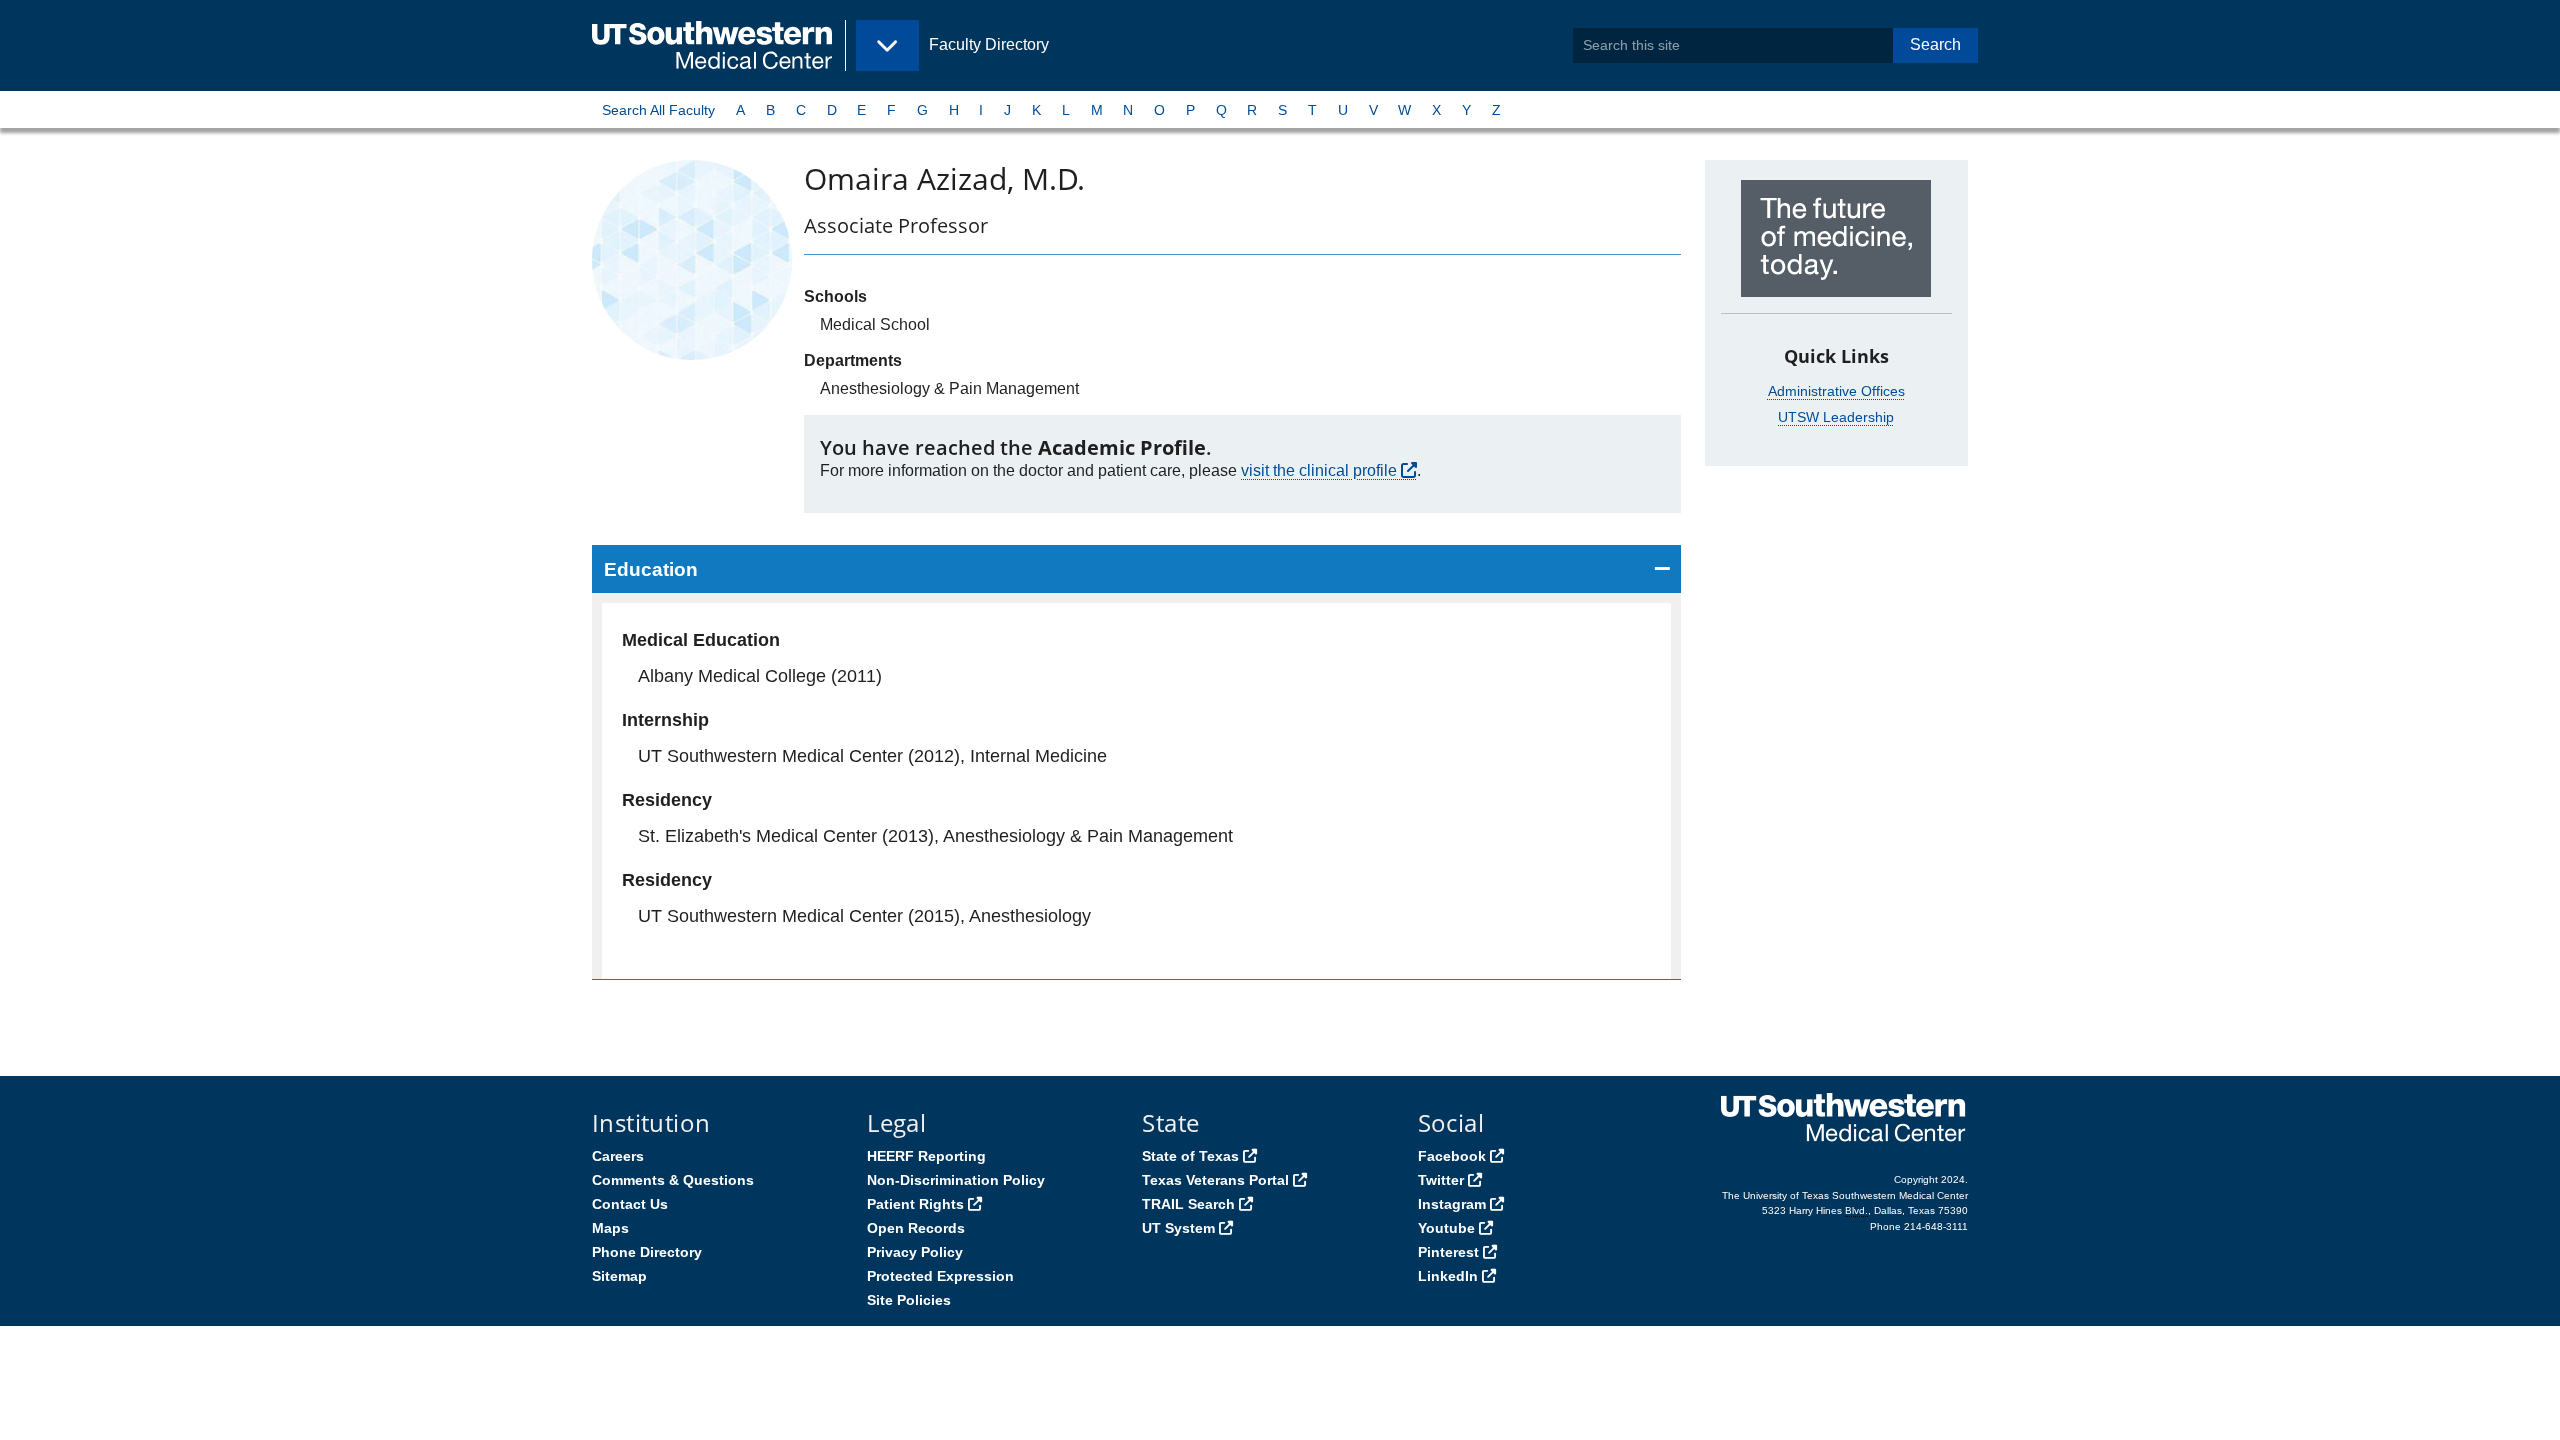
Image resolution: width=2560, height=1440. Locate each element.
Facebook (1452, 1156)
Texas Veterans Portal (1215, 1180)
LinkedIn (1448, 1276)
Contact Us (630, 1204)
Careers (618, 1156)
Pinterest (1448, 1252)
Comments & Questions (673, 1180)
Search (1935, 44)
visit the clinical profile (1319, 470)
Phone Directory (647, 1252)
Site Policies (909, 1300)
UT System (1178, 1228)
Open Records (916, 1228)
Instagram (1452, 1204)
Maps (610, 1228)
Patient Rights (915, 1204)
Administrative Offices (1836, 391)
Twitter (1441, 1180)
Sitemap (619, 1276)
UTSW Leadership (1836, 417)
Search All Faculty (658, 110)
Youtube (1446, 1228)
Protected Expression (940, 1276)
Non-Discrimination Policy (956, 1180)
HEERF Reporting (926, 1156)
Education (651, 569)
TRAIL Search (1188, 1204)
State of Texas (1190, 1156)
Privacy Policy (915, 1252)
